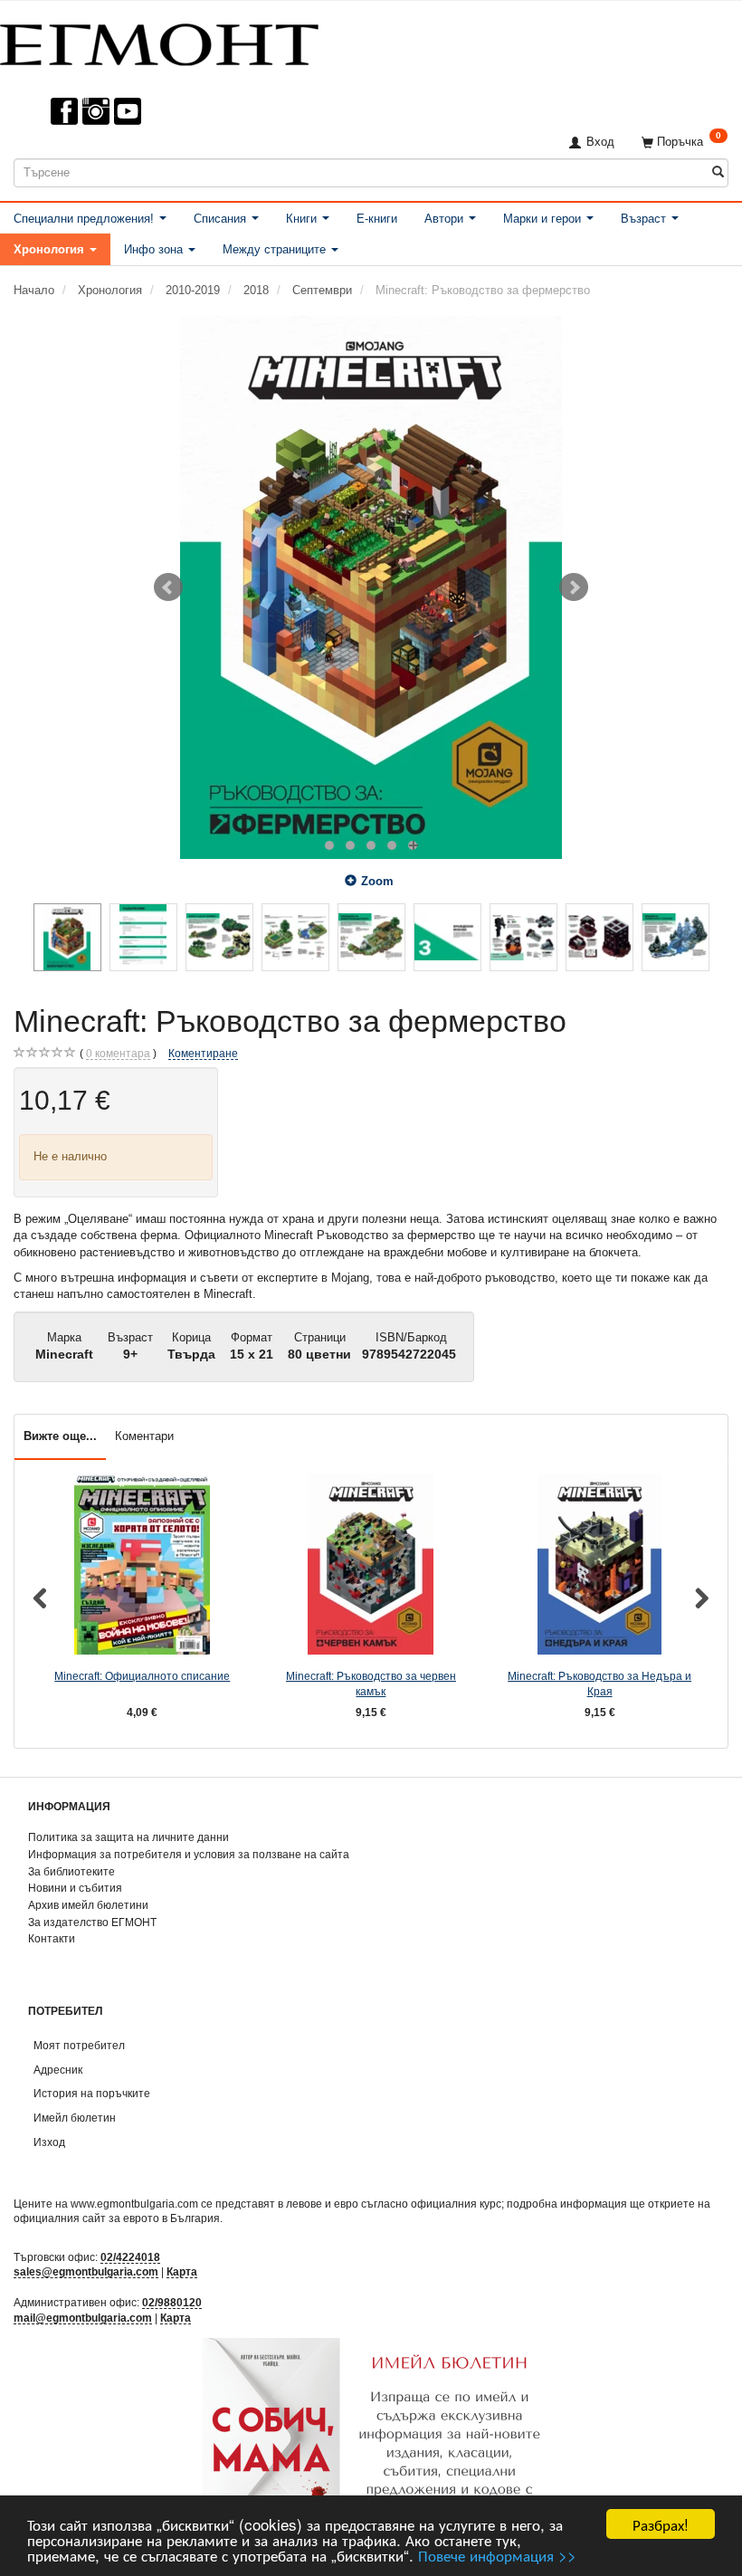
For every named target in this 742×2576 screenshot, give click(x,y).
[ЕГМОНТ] (159, 41)
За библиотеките (71, 1871)
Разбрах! (661, 2524)
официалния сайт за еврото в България (117, 2218)
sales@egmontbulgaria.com (86, 2271)
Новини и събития (75, 1888)
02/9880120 (172, 2302)
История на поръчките (92, 2093)
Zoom (377, 881)
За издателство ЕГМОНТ (92, 1922)
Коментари (144, 1436)
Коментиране (203, 1053)
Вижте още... (60, 1436)
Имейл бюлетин (75, 2118)
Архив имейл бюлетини (88, 1905)
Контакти (52, 1938)
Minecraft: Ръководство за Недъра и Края (599, 1684)
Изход (49, 2142)
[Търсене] (718, 172)
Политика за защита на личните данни (128, 1837)
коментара (118, 1053)
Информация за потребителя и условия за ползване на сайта (189, 1854)
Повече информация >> (497, 2555)
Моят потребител (79, 2045)
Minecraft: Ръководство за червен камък (371, 1684)
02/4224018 (130, 2257)
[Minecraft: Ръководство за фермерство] (371, 587)
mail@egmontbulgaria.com (83, 2318)
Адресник (58, 2070)
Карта (182, 2271)
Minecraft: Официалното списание (142, 1676)
